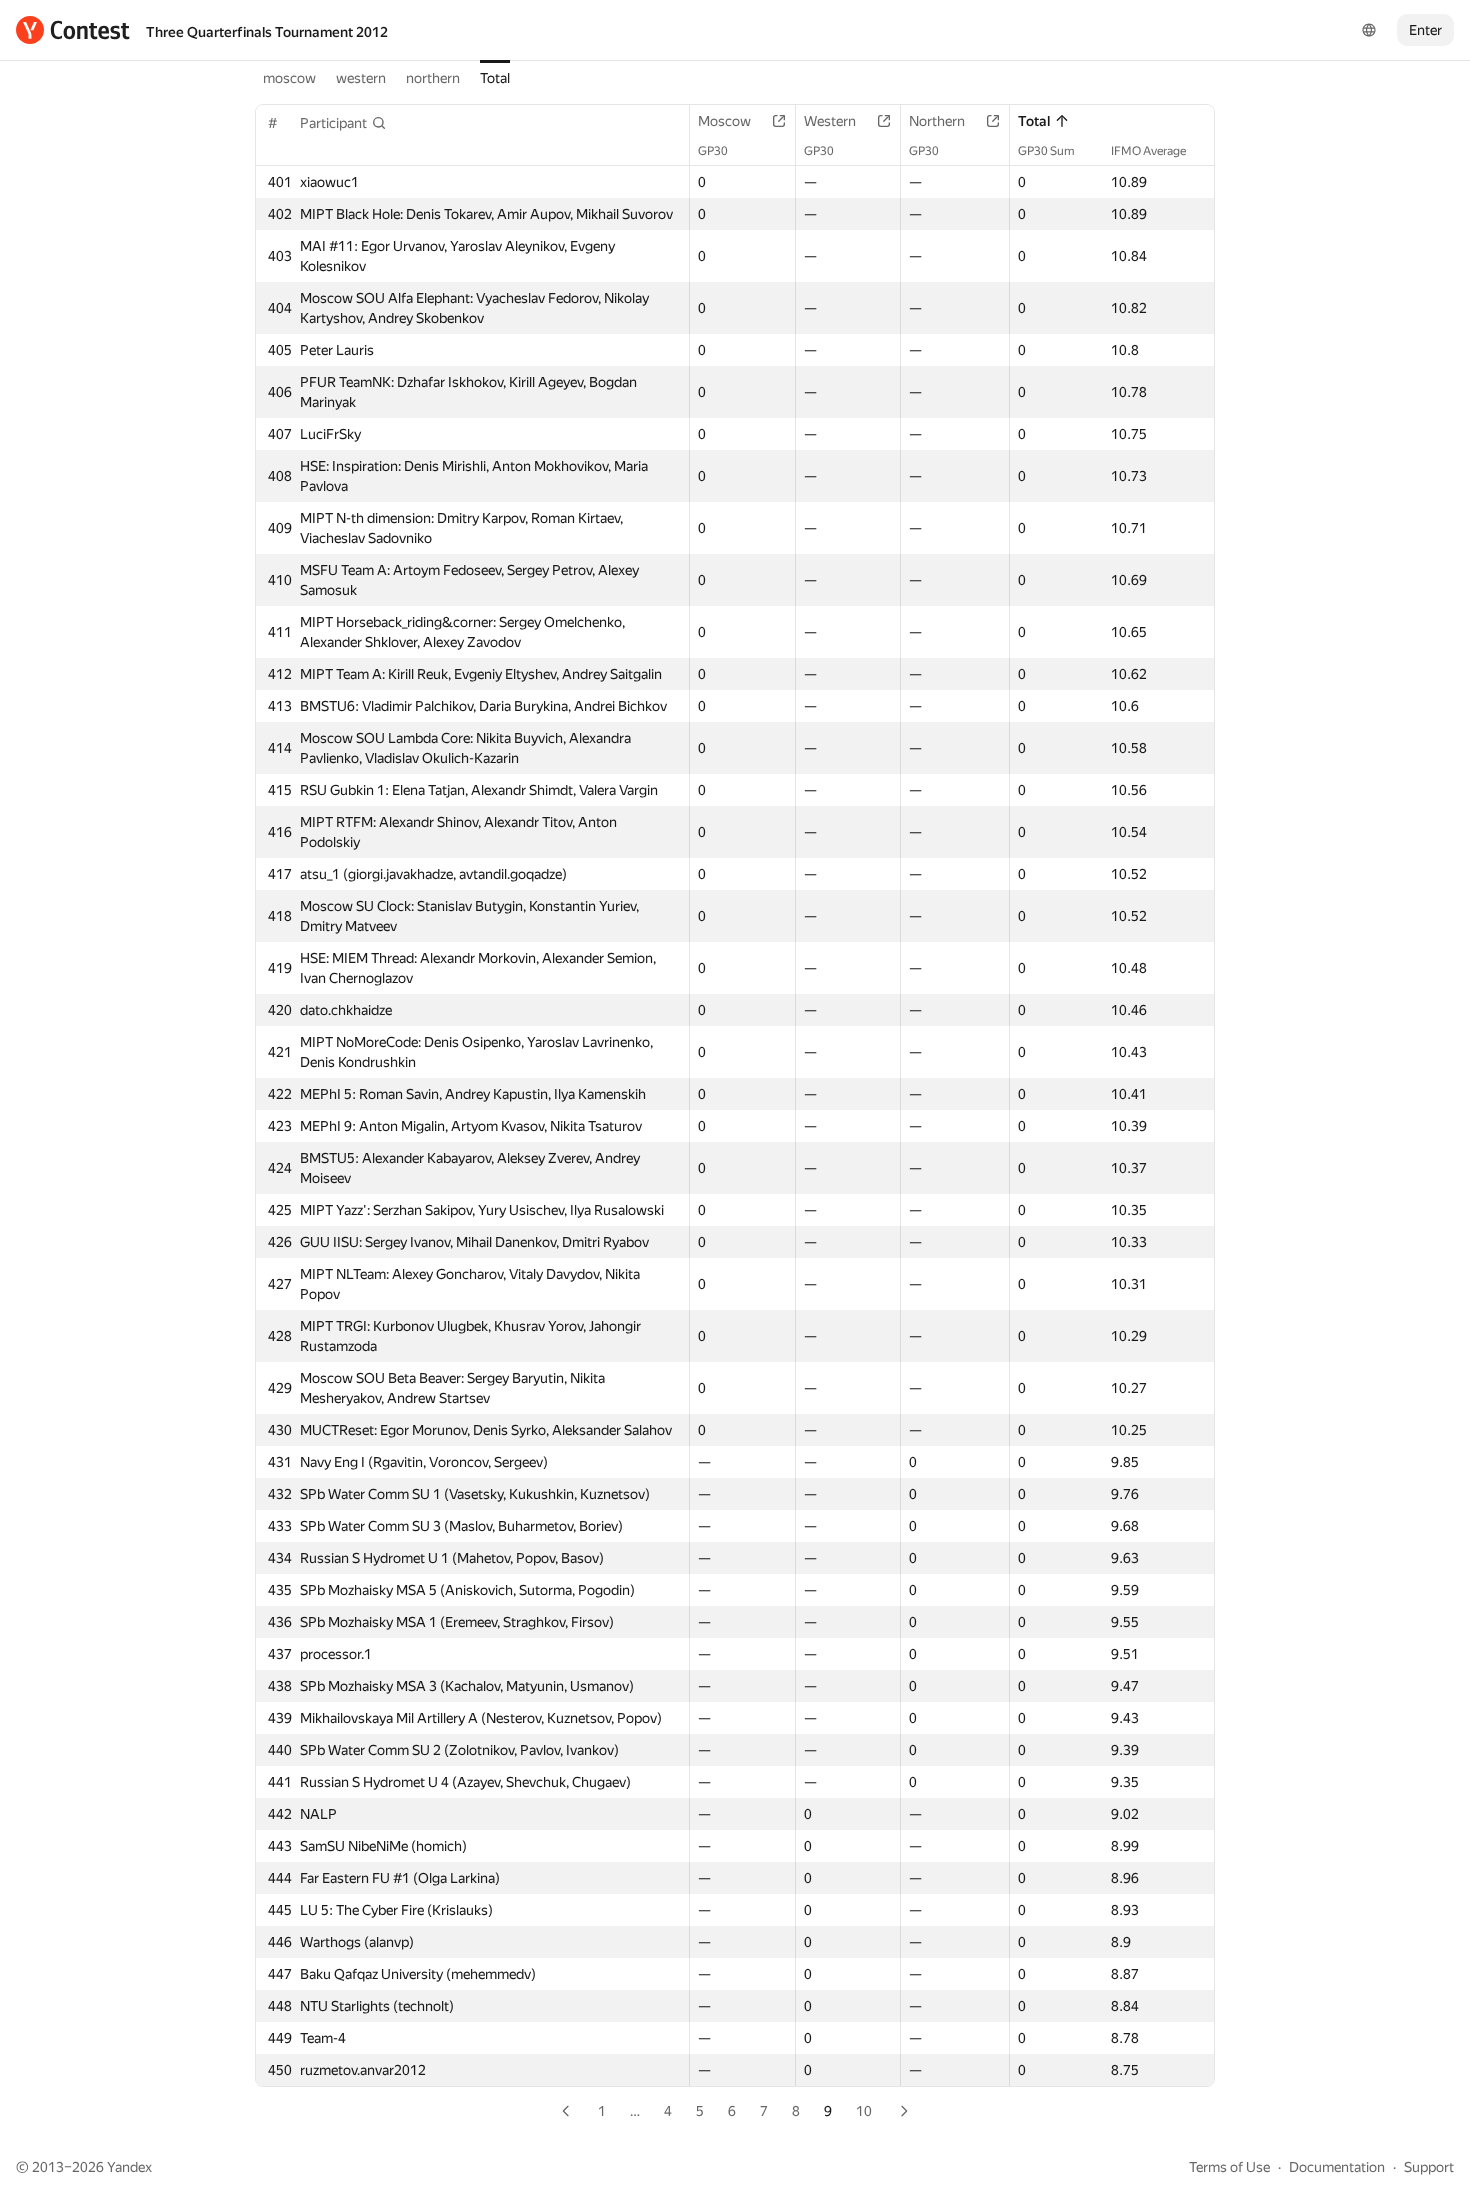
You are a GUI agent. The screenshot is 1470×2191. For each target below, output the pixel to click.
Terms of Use (1229, 2167)
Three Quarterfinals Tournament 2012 (267, 32)
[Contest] (73, 30)
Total (495, 78)
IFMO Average (1148, 151)
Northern (937, 121)
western (361, 78)
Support (1429, 2167)
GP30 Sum (1046, 151)
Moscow (724, 121)
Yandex (129, 2167)
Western (830, 121)
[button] (343, 123)
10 (864, 2111)
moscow (289, 78)
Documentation (1337, 2167)
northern (433, 78)
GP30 (713, 151)
